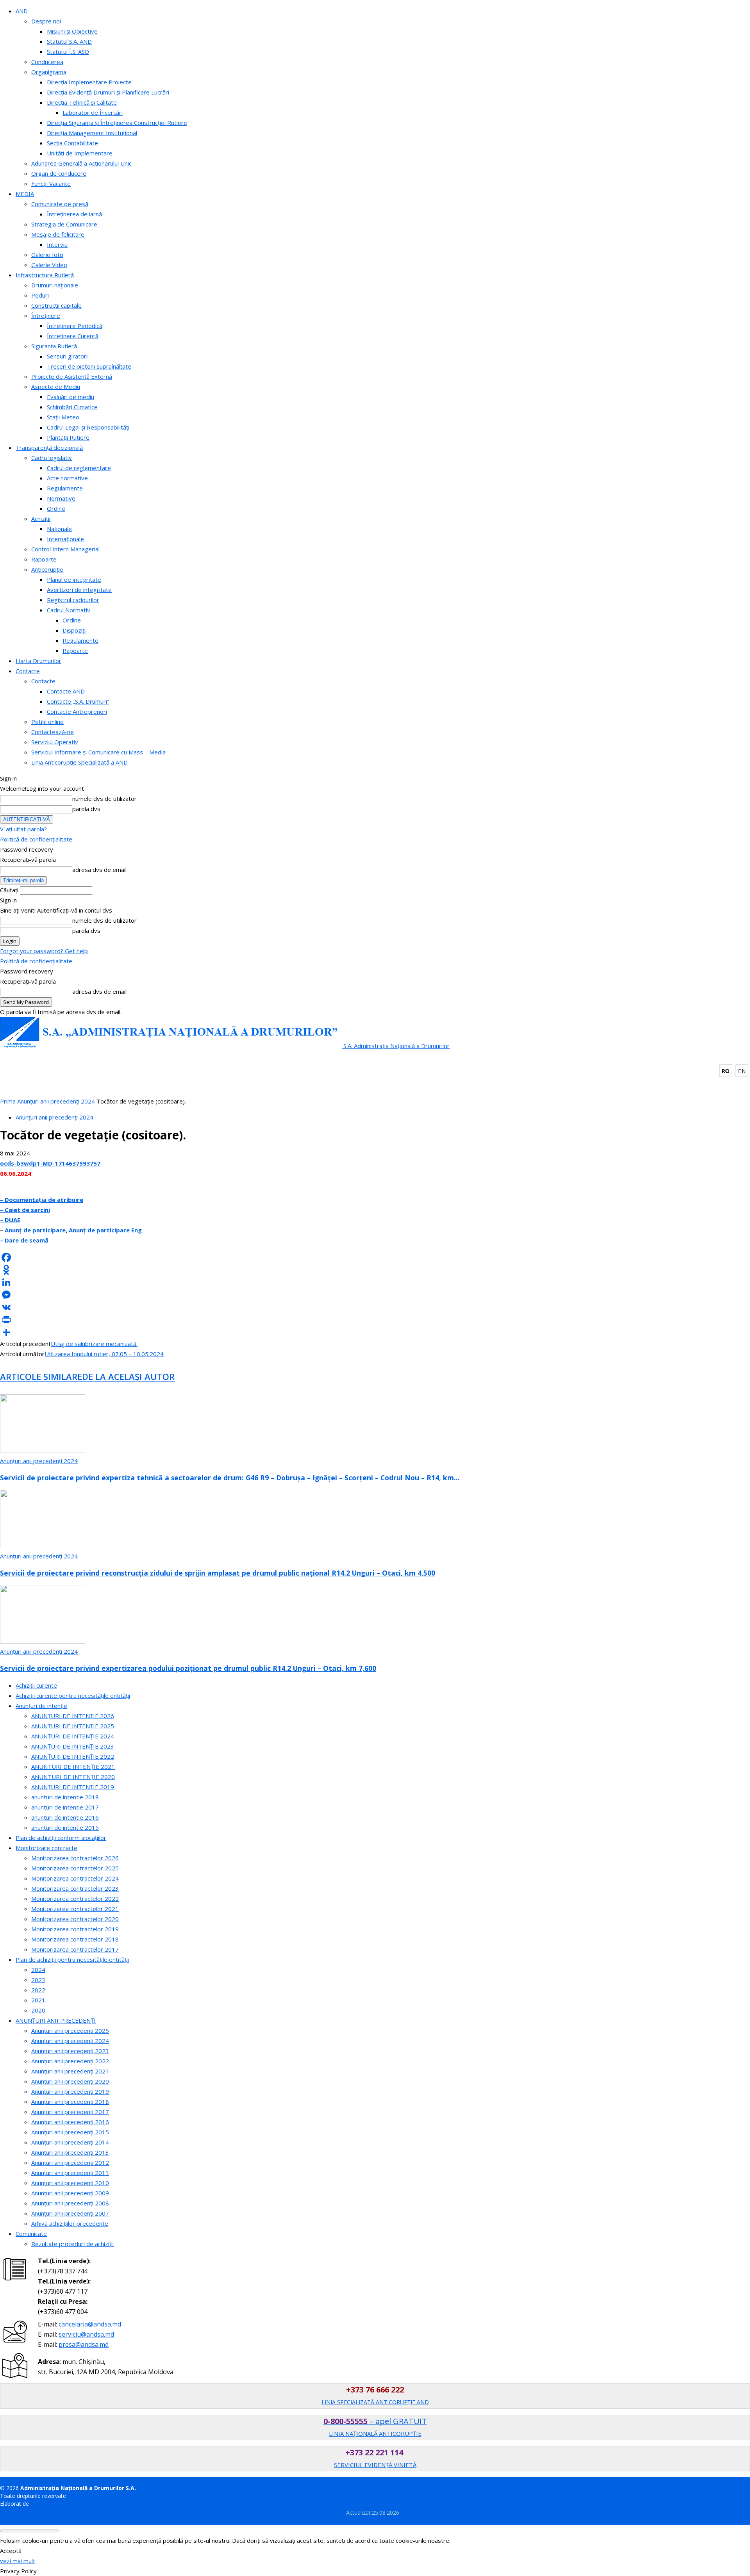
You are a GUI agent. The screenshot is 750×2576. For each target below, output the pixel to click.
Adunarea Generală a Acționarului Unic (81, 163)
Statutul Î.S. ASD (68, 52)
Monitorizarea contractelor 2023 (75, 1888)
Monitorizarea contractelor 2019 (75, 1929)
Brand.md (43, 2504)
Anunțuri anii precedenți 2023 (70, 2051)
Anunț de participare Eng (105, 1230)
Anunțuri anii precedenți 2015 (70, 2132)
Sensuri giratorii (68, 356)
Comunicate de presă (60, 204)
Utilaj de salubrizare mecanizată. (94, 1344)
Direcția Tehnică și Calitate (82, 102)
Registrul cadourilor (73, 600)
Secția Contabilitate (72, 143)
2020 (38, 2010)
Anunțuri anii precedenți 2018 (70, 2102)
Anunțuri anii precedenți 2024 (56, 1101)
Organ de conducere (59, 173)
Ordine (56, 508)
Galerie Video (49, 265)
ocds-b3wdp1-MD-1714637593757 (50, 1163)
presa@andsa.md (84, 2344)
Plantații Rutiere (68, 437)
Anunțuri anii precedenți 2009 (70, 2193)
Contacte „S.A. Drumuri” (78, 701)
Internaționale (65, 539)
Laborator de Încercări (93, 112)
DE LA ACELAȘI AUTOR (128, 1376)
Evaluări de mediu (71, 397)
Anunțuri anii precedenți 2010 (70, 2183)
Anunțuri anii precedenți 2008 (70, 2203)
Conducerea (47, 62)
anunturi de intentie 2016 (65, 1817)
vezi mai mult (18, 2561)
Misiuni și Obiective (72, 31)
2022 (38, 1990)
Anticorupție (47, 569)
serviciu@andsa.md (86, 2334)
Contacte (28, 671)
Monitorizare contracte (46, 1848)
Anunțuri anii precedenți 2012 (70, 2162)
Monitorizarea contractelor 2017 (75, 1949)
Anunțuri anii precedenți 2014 (70, 2142)
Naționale (59, 529)
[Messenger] (375, 1295)
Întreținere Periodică (75, 326)
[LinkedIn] (375, 1282)
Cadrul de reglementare (79, 468)
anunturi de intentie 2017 (65, 1807)
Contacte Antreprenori (77, 711)
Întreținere (46, 316)
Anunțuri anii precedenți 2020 (70, 2081)
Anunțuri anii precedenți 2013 (70, 2152)
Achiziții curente (36, 1685)
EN (742, 1071)
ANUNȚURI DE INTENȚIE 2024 (73, 1736)
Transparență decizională (49, 447)
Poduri (40, 295)
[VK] (375, 1307)
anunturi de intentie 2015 (65, 1827)
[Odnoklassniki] (375, 1270)
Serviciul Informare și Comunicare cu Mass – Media (98, 752)
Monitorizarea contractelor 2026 (75, 1858)
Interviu (57, 244)
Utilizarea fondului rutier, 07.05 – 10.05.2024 (104, 1354)
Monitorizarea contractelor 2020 (75, 1919)
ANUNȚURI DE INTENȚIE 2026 (73, 1716)
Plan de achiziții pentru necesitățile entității (72, 1959)
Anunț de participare (35, 1230)
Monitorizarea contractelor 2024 (75, 1878)
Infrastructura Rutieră (45, 275)
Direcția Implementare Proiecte (89, 82)
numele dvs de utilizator (104, 799)
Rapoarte (44, 559)
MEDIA (25, 194)
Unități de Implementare (80, 153)
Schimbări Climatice (72, 407)
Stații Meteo (63, 417)
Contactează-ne (53, 732)
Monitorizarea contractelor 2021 (75, 1909)
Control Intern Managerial (65, 549)
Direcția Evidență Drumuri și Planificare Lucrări (108, 92)
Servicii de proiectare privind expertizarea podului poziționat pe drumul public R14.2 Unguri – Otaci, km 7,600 (188, 1668)
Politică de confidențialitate (36, 839)
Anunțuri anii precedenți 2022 (70, 2061)
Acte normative (67, 478)
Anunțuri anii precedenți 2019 (70, 2091)
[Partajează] (375, 1332)
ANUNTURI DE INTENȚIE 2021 (73, 1767)
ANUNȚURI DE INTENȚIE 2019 (73, 1787)
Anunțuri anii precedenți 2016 (70, 2122)
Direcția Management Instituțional (92, 133)
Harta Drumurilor (38, 661)
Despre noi (46, 21)
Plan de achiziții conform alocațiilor (61, 1838)
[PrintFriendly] (375, 1320)
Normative (61, 498)
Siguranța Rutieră (54, 346)
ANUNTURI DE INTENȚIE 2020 (73, 1777)
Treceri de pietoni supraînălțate (89, 366)
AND (22, 11)
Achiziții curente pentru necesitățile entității (73, 1695)
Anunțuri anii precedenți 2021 (70, 2071)
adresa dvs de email (99, 870)
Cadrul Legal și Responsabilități (88, 427)
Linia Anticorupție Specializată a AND (79, 762)
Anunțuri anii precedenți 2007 (70, 2213)
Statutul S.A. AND (69, 41)
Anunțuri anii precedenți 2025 (70, 2030)
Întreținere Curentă (73, 336)
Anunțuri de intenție (41, 1706)
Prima (8, 1101)
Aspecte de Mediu (56, 387)
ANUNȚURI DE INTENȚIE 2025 (73, 1726)
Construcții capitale (56, 305)
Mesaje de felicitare (58, 234)
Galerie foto (47, 255)
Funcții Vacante (51, 184)
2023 (38, 1980)
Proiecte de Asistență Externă (72, 376)
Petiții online (47, 722)
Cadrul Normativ (69, 610)
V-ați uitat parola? (23, 829)
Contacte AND (66, 691)
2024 (38, 1970)
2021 (38, 2000)
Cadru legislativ (52, 458)
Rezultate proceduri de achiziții (72, 2244)
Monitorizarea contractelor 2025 (75, 1868)
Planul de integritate (74, 579)
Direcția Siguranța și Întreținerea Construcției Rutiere (117, 123)
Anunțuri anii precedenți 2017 (70, 2112)
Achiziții (41, 519)
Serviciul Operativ (55, 742)
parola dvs (86, 809)
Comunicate (31, 2234)
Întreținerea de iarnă (74, 214)
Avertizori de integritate (79, 590)
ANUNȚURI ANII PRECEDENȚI (56, 2020)
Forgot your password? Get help (44, 951)
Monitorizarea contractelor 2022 (75, 1899)
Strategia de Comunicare (64, 224)
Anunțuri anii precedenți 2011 (70, 2173)
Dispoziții (75, 630)
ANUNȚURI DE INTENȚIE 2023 (73, 1746)
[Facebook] (375, 1257)
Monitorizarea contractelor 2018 (75, 1939)
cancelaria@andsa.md (90, 2324)
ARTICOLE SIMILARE (41, 1376)
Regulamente (65, 488)
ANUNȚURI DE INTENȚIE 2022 (73, 1756)
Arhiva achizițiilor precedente (70, 2223)
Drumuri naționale (55, 285)
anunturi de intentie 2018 (65, 1797)
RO (726, 1071)
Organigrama (49, 72)
